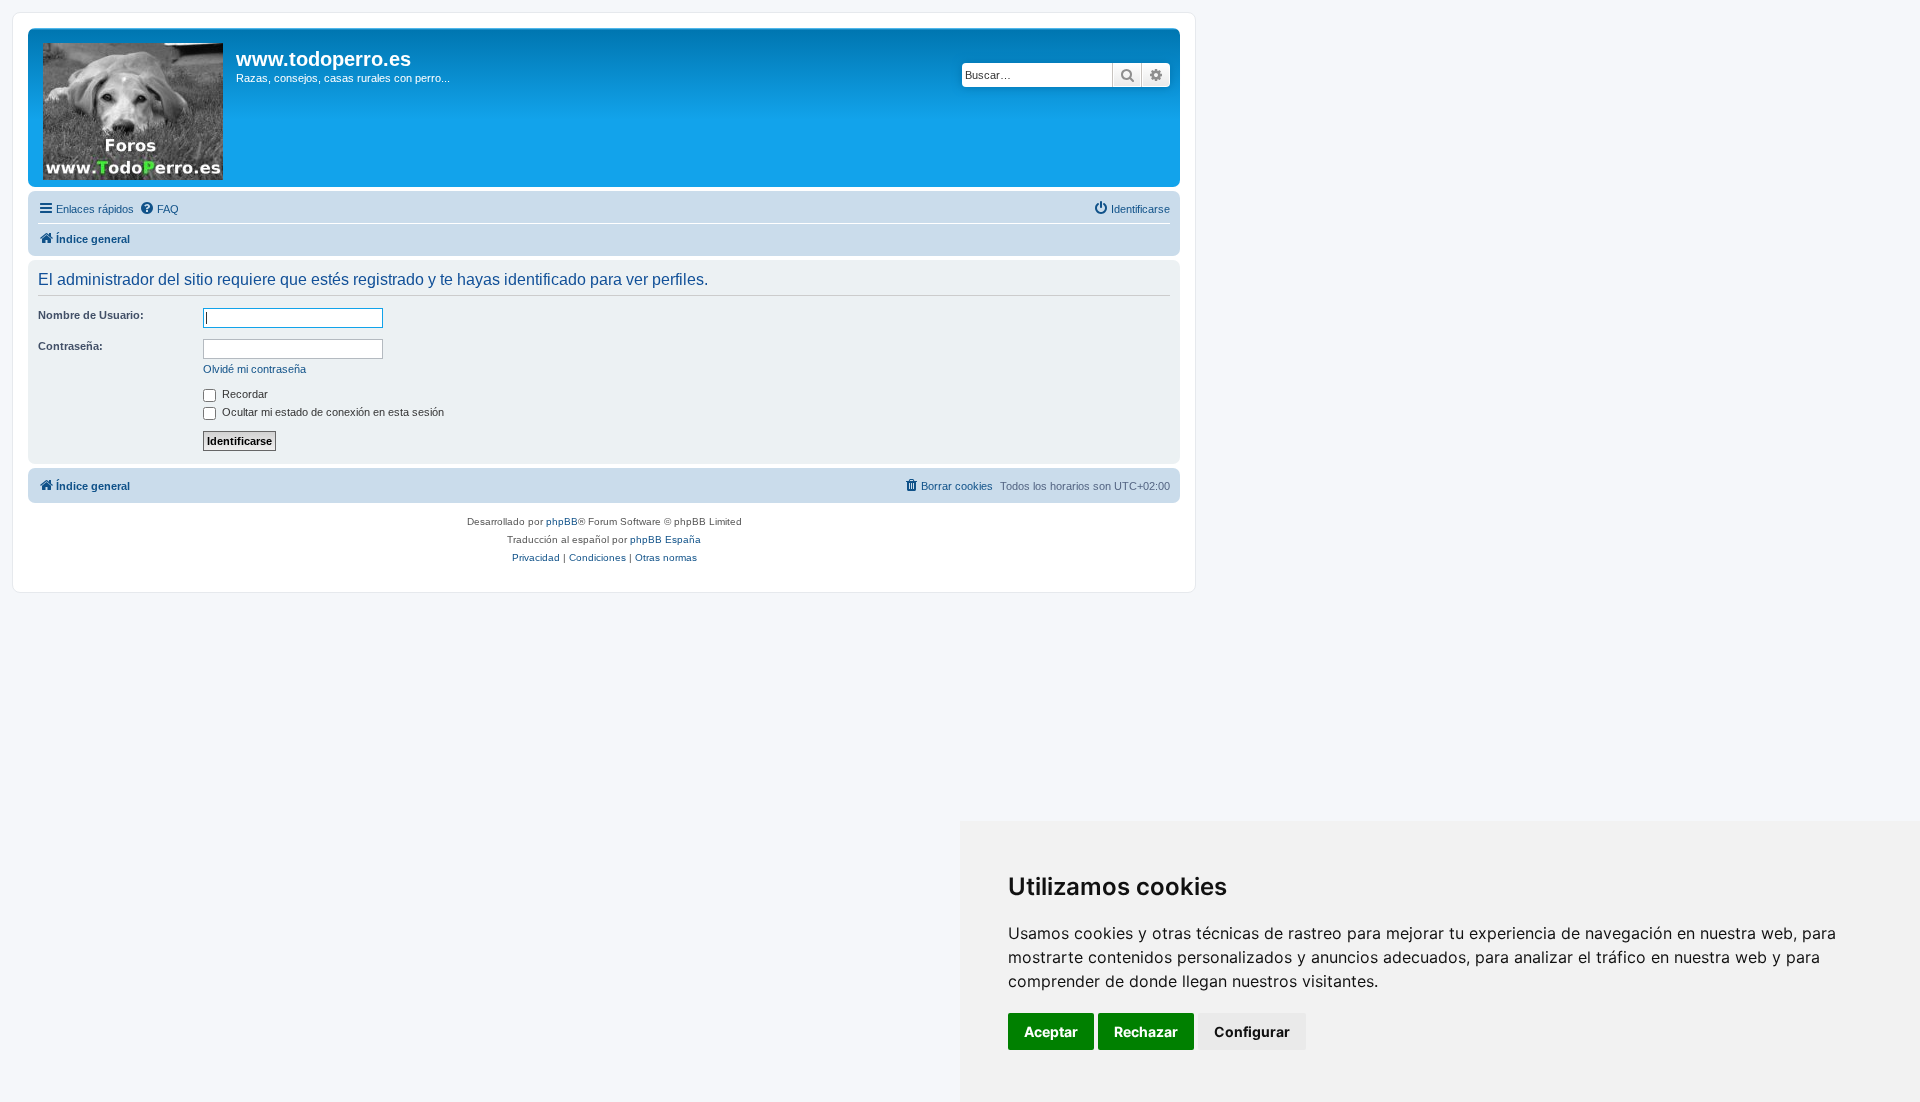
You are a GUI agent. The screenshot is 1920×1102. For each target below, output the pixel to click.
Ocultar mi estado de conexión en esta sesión (331, 412)
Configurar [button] (1252, 1031)
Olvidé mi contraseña (254, 369)
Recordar (243, 394)
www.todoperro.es (323, 59)
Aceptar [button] (1051, 1031)
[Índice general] (134, 107)
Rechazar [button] (1146, 1031)
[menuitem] (159, 209)
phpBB (562, 521)
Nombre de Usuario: (91, 315)
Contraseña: (70, 346)
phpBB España (665, 539)
